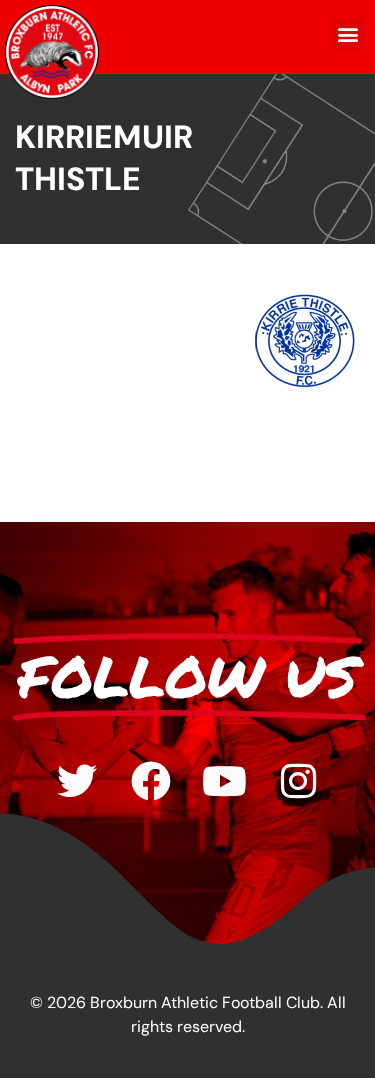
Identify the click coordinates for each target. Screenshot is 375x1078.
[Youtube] (225, 781)
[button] (348, 34)
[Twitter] (77, 781)
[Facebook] (151, 781)
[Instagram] (299, 781)
